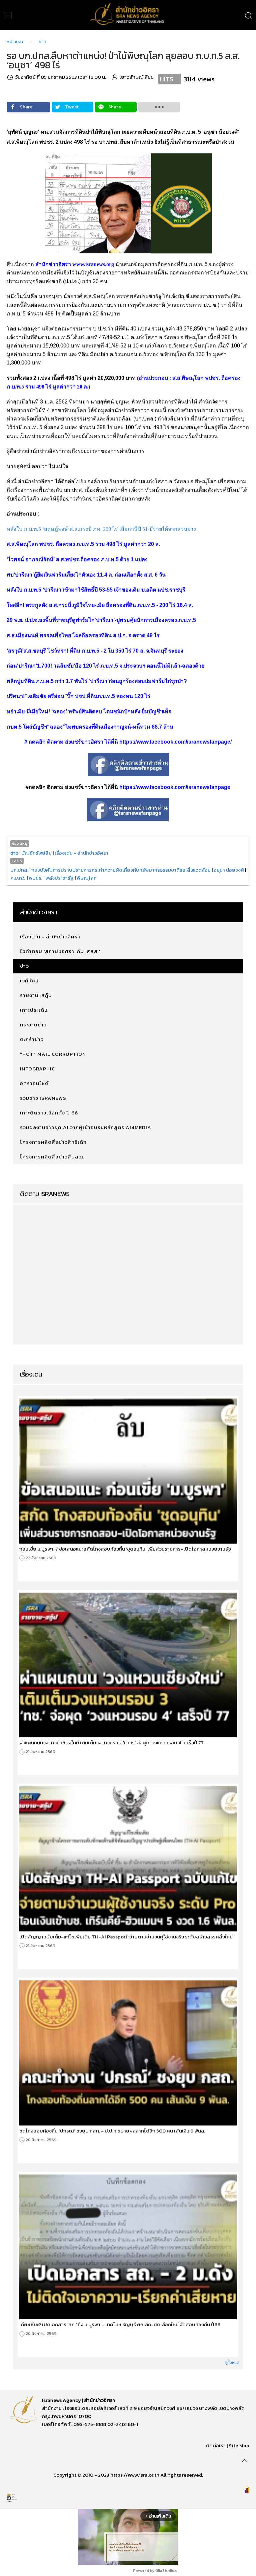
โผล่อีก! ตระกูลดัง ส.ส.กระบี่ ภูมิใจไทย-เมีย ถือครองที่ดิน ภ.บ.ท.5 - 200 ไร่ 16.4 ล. (100, 605)
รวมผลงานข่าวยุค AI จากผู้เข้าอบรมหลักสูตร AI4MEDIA (86, 1127)
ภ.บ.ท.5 (18, 878)
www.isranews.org (93, 264)
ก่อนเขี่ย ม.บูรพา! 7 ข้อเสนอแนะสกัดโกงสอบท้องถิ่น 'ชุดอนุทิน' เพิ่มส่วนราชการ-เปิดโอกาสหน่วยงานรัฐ (125, 1549)
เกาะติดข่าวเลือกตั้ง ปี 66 (49, 1113)
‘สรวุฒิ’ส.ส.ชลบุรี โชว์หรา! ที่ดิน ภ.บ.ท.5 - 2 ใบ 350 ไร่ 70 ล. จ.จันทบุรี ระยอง (95, 651)
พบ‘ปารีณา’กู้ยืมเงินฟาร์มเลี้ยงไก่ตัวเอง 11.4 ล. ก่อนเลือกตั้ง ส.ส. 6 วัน (86, 575)
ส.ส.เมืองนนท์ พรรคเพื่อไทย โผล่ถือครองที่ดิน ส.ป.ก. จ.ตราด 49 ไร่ (83, 635)
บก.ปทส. (19, 870)
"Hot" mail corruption (53, 1054)
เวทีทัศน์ (29, 981)
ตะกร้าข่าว (32, 1039)
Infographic (37, 1069)
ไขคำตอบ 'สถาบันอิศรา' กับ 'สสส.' (60, 951)
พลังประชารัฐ (60, 878)
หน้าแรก (15, 42)
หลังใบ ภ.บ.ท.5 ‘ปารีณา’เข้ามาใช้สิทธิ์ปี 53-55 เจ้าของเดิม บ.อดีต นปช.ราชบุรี (96, 590)
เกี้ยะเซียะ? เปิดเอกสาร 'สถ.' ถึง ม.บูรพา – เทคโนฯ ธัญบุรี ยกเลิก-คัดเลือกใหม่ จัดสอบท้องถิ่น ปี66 (120, 2325)
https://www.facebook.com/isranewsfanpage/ (175, 742)
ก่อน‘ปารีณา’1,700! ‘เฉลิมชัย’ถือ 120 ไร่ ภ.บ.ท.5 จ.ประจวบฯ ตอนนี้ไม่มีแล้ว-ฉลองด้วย (105, 666)
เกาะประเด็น (34, 1010)
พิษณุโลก (87, 878)
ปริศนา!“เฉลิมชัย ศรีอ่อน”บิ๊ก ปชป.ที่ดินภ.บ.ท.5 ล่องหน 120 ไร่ (78, 696)
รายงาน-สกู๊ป (36, 995)
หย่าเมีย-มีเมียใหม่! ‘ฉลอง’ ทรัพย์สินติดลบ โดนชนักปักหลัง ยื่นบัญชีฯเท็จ (89, 711)
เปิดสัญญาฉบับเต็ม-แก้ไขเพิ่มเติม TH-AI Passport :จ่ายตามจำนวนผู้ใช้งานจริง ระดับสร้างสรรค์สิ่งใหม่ (126, 1937)
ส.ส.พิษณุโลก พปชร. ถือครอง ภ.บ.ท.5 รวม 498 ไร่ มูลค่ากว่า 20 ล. (83, 544)
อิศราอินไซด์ (34, 1083)
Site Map (239, 2445)
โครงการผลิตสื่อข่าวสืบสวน (52, 1157)
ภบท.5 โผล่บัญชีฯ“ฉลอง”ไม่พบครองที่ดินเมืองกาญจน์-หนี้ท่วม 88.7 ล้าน (90, 727)
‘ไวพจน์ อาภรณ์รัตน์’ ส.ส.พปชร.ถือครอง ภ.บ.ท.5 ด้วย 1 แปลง (77, 559)
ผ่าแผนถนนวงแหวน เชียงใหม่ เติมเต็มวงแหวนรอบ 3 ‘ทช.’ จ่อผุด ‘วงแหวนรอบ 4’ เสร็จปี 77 (111, 1743)
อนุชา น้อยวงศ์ (229, 870)
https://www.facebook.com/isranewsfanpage (175, 787)
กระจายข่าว (33, 1025)
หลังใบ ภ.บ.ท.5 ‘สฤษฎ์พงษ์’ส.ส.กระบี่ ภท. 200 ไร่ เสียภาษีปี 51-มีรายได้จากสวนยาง (101, 529)
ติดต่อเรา (216, 2445)
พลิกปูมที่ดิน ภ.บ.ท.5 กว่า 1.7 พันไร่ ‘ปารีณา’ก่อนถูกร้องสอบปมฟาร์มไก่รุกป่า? (97, 681)
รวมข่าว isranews (43, 1098)
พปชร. (35, 878)
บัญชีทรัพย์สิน (36, 853)
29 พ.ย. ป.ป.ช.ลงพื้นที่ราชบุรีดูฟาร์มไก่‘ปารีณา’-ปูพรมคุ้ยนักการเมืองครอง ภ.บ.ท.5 (101, 620)
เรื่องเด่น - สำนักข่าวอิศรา (81, 853)
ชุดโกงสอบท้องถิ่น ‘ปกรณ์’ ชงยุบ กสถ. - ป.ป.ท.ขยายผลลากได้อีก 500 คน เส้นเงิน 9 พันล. (112, 2131)
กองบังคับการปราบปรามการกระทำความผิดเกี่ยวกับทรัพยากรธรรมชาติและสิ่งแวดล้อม (121, 870)
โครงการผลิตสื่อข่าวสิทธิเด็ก (53, 1142)
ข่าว (43, 42)
